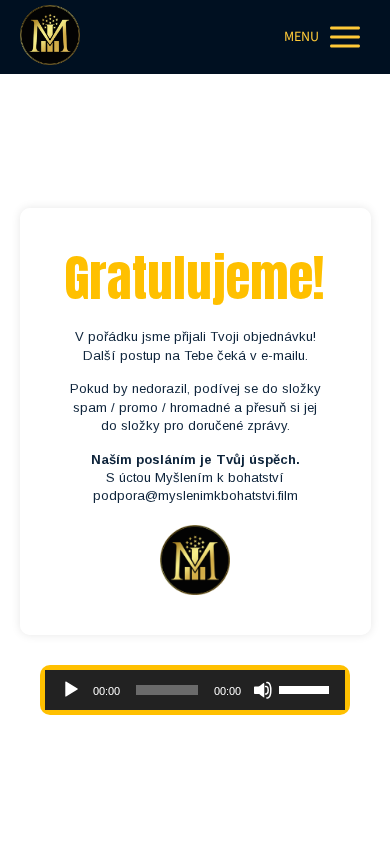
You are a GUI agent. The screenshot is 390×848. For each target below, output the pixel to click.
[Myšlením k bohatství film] (50, 37)
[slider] (307, 688)
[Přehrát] (71, 690)
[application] (195, 690)
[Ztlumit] (263, 690)
